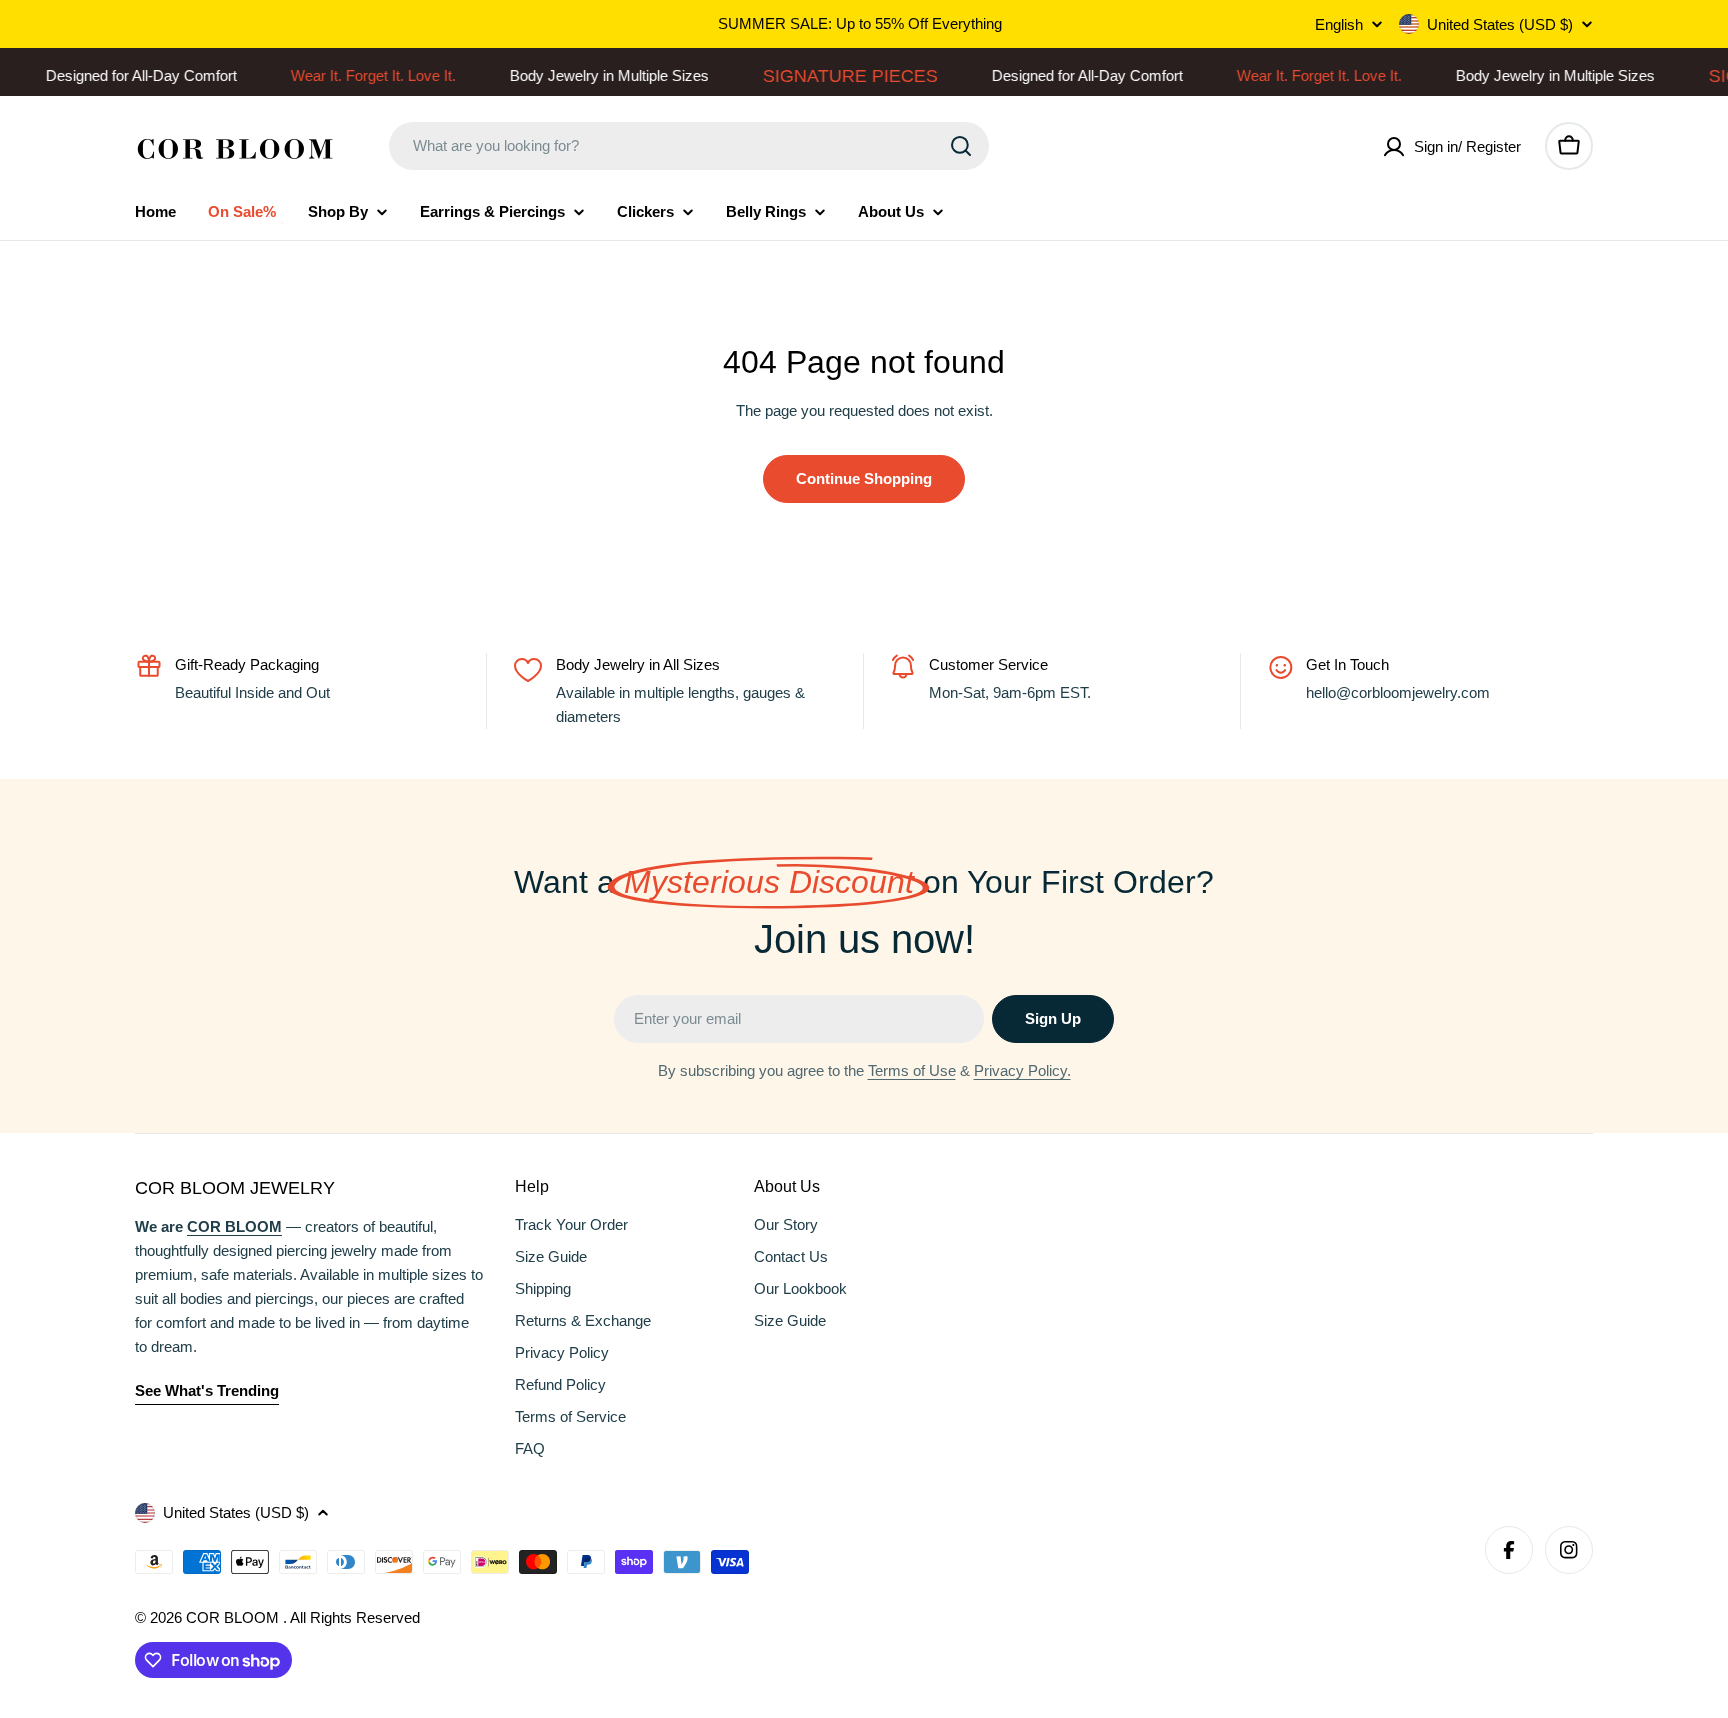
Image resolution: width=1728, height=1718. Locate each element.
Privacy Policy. (1022, 1070)
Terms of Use (912, 1070)
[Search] (961, 146)
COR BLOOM (234, 1617)
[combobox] (689, 146)
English (1339, 24)
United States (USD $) (1500, 24)
